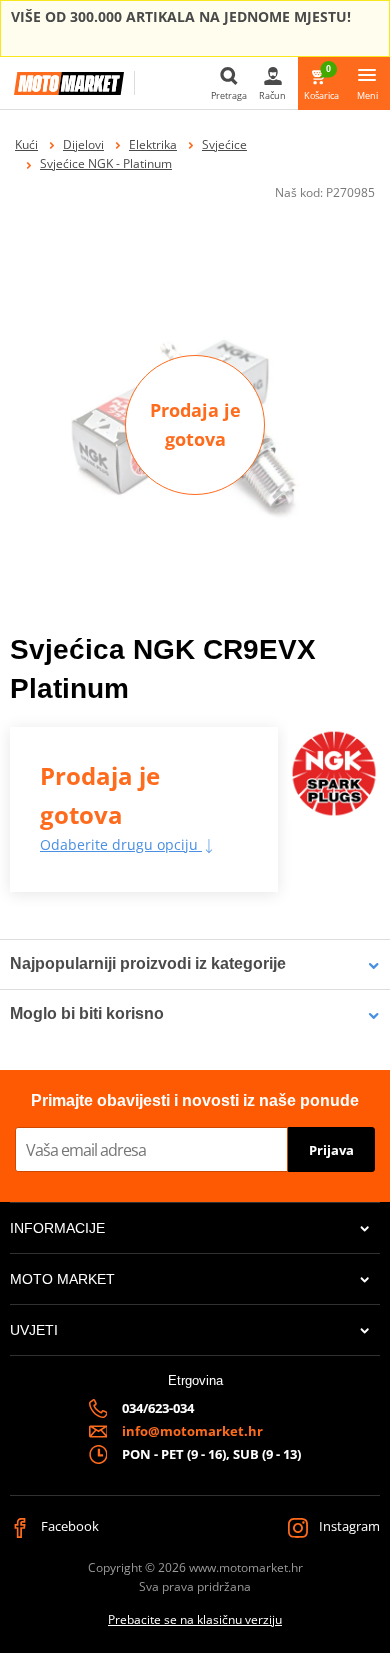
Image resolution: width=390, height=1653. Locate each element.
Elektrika (153, 144)
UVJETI (34, 1330)
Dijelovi (83, 144)
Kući (26, 144)
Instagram (348, 1526)
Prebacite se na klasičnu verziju (195, 1619)
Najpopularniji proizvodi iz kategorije (148, 963)
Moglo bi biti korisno (87, 1013)
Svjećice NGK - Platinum (106, 163)
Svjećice (224, 144)
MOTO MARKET (62, 1279)
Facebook (68, 1526)
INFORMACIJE (57, 1228)
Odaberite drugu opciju (121, 844)
